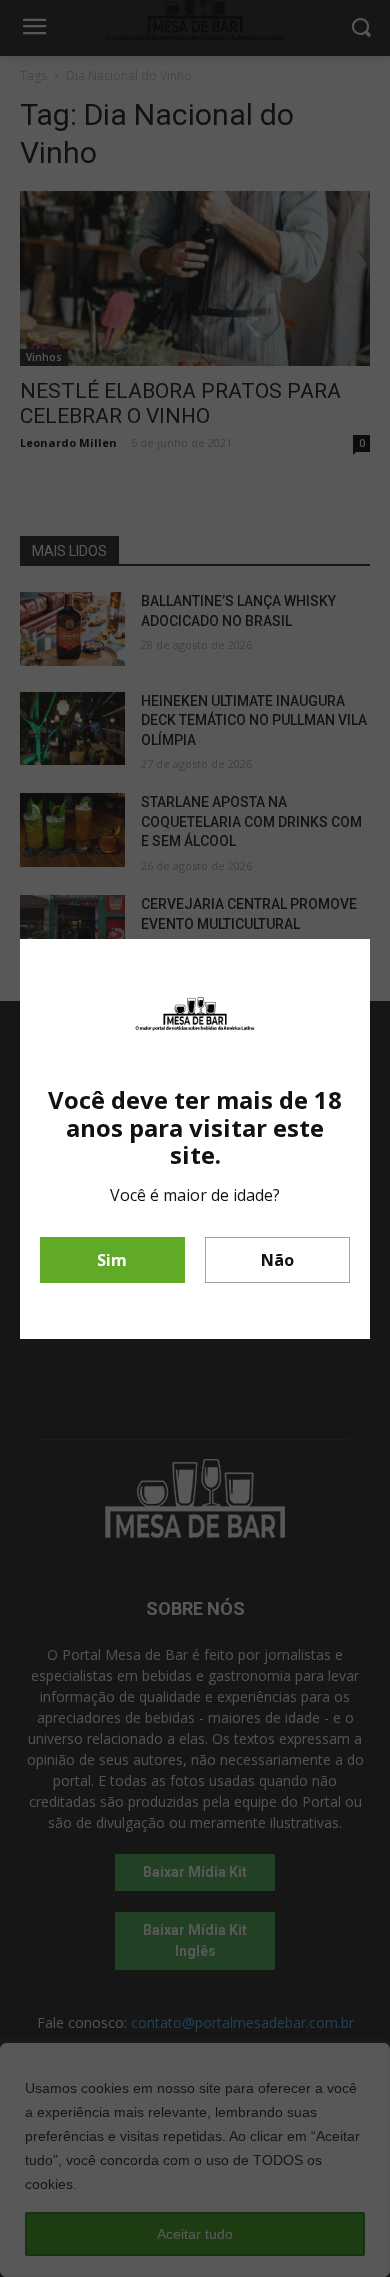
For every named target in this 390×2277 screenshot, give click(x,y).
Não (277, 1260)
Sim (112, 1260)
